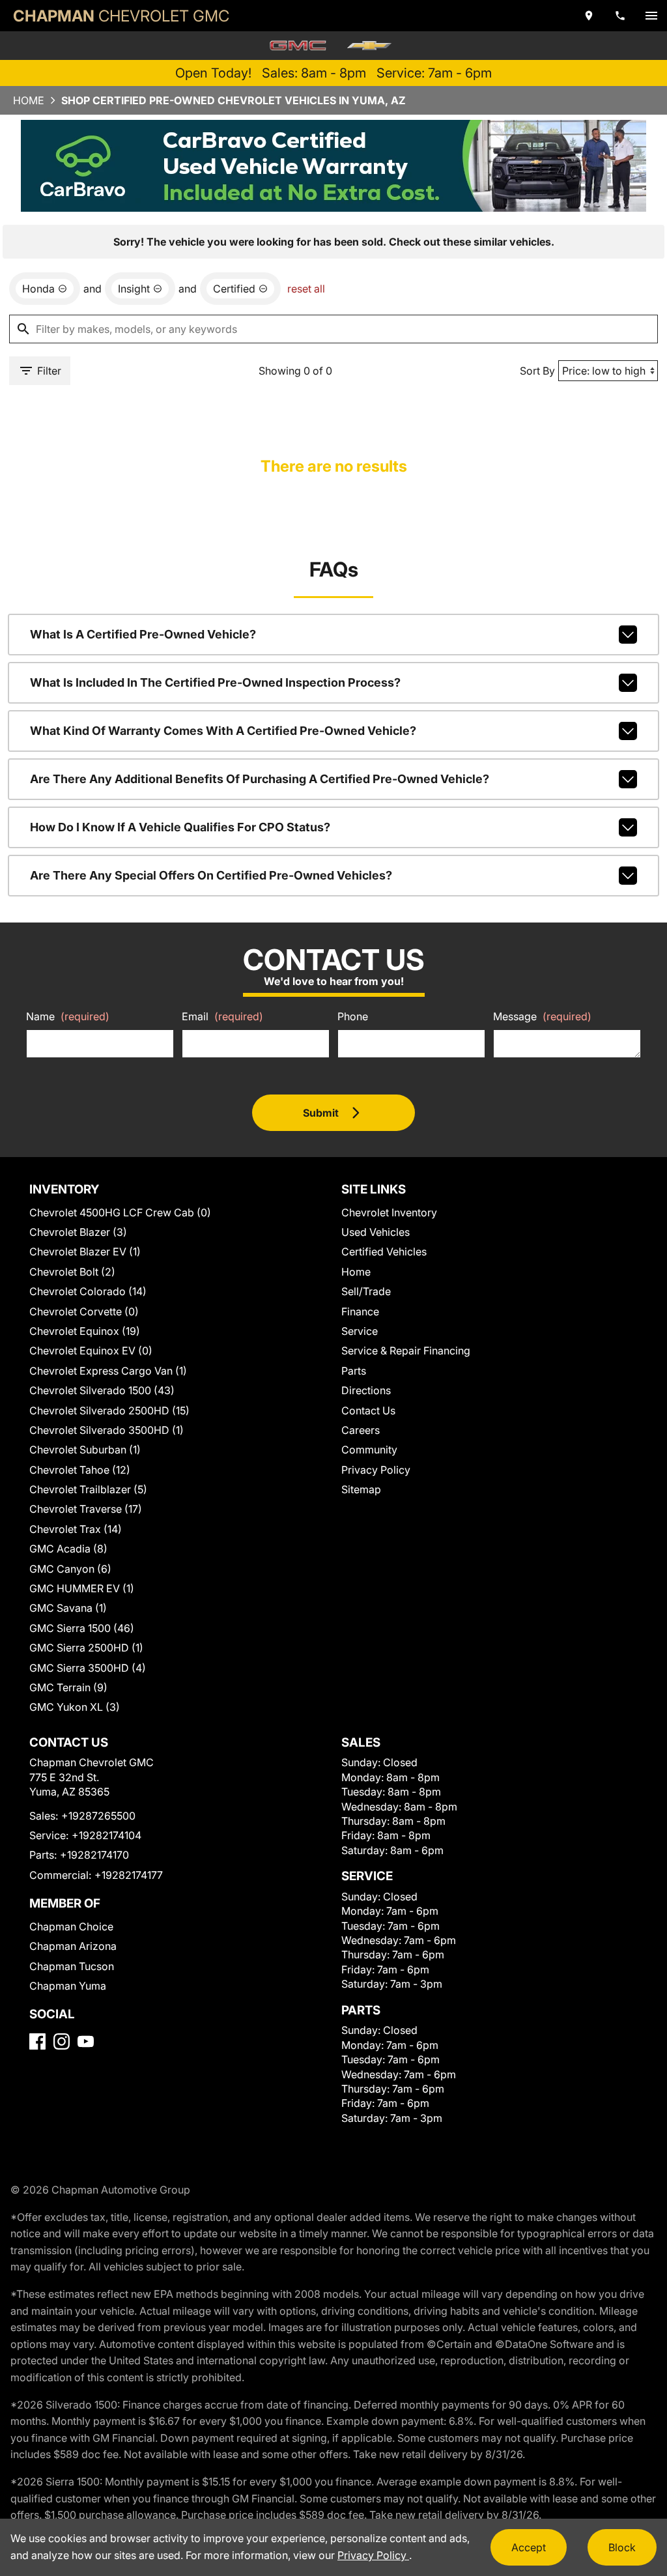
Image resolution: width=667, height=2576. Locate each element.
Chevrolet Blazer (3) (78, 1232)
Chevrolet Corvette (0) (84, 1311)
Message (542, 1016)
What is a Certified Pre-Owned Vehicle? (143, 634)
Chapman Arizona (73, 1946)
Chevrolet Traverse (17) (86, 1509)
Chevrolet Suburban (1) (85, 1450)
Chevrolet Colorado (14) (88, 1291)
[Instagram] (62, 2041)
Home (29, 100)
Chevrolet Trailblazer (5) (88, 1489)
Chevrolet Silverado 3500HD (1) (106, 1430)
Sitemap (361, 1489)
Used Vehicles (376, 1232)
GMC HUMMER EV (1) (82, 1588)
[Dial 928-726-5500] (620, 16)
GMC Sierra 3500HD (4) (88, 1668)
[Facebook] (37, 2041)
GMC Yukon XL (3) (75, 1707)
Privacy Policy (376, 1470)
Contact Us (368, 1410)
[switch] (651, 16)
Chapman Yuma (68, 1986)
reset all (306, 289)
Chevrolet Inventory (389, 1212)
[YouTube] (86, 2041)
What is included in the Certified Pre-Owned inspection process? (215, 682)
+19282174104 (106, 1835)
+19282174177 (129, 1875)
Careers (361, 1430)
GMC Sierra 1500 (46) (82, 1628)
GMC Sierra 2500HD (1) (86, 1648)
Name (68, 1016)
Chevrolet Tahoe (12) (80, 1470)
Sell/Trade (366, 1291)
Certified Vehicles (384, 1252)
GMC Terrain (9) (68, 1687)
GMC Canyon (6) (70, 1569)
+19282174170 (94, 1855)
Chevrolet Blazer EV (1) (85, 1252)
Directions (366, 1390)
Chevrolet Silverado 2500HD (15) (109, 1410)
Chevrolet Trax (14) (76, 1529)
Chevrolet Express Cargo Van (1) (108, 1371)
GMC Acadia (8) (68, 1549)
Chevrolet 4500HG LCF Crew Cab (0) (120, 1212)
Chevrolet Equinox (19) (85, 1331)
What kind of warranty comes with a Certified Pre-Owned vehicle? (223, 731)
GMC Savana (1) (68, 1608)
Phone (353, 1016)
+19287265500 (98, 1816)
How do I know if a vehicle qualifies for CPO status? (180, 827)
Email (222, 1016)
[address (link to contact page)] (589, 16)
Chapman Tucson (72, 1966)
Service (360, 1331)
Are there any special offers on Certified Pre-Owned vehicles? (211, 875)
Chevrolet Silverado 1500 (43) (102, 1390)
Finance (360, 1311)
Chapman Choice (71, 1926)
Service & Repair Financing (406, 1351)
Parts (354, 1371)
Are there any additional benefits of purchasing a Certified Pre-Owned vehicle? (260, 779)
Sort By (537, 371)
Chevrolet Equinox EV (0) (91, 1351)
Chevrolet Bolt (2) (72, 1272)
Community (369, 1450)
